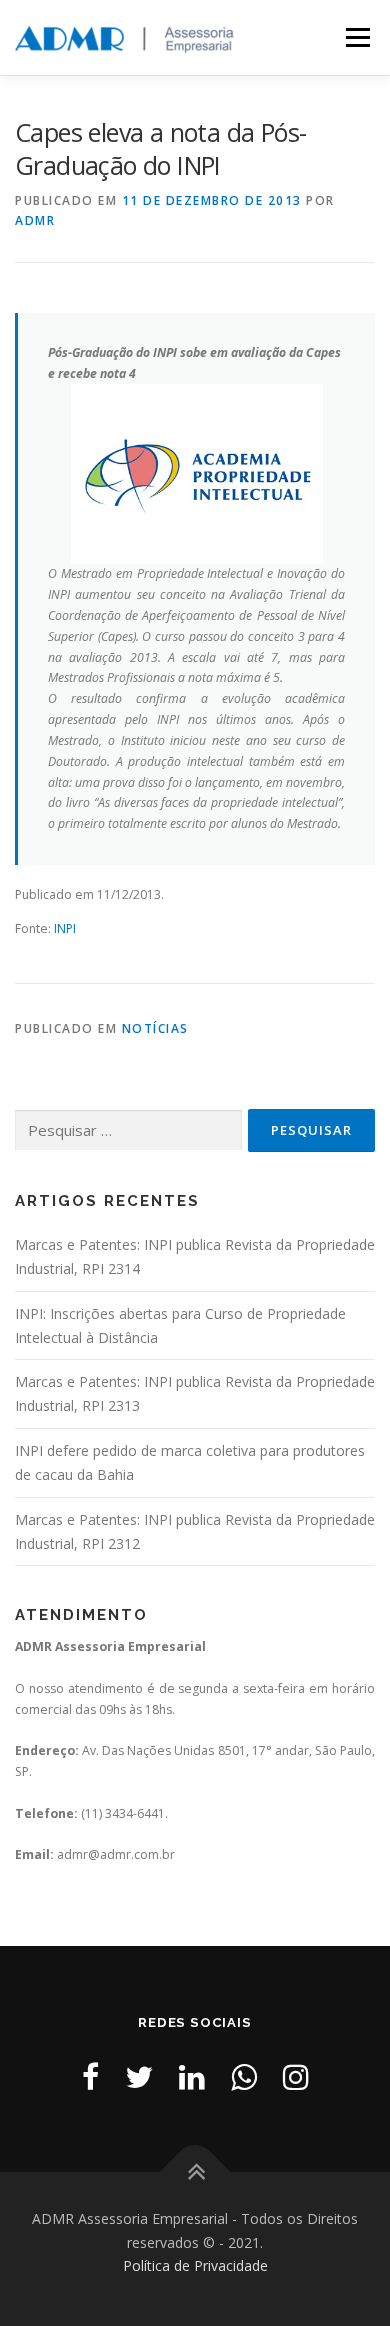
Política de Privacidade (195, 2265)
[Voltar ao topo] (195, 2171)
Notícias (155, 1028)
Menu (356, 37)
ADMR (35, 220)
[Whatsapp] (244, 2076)
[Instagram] (296, 2076)
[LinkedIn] (192, 2076)
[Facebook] (90, 2076)
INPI (65, 928)
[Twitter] (139, 2076)
